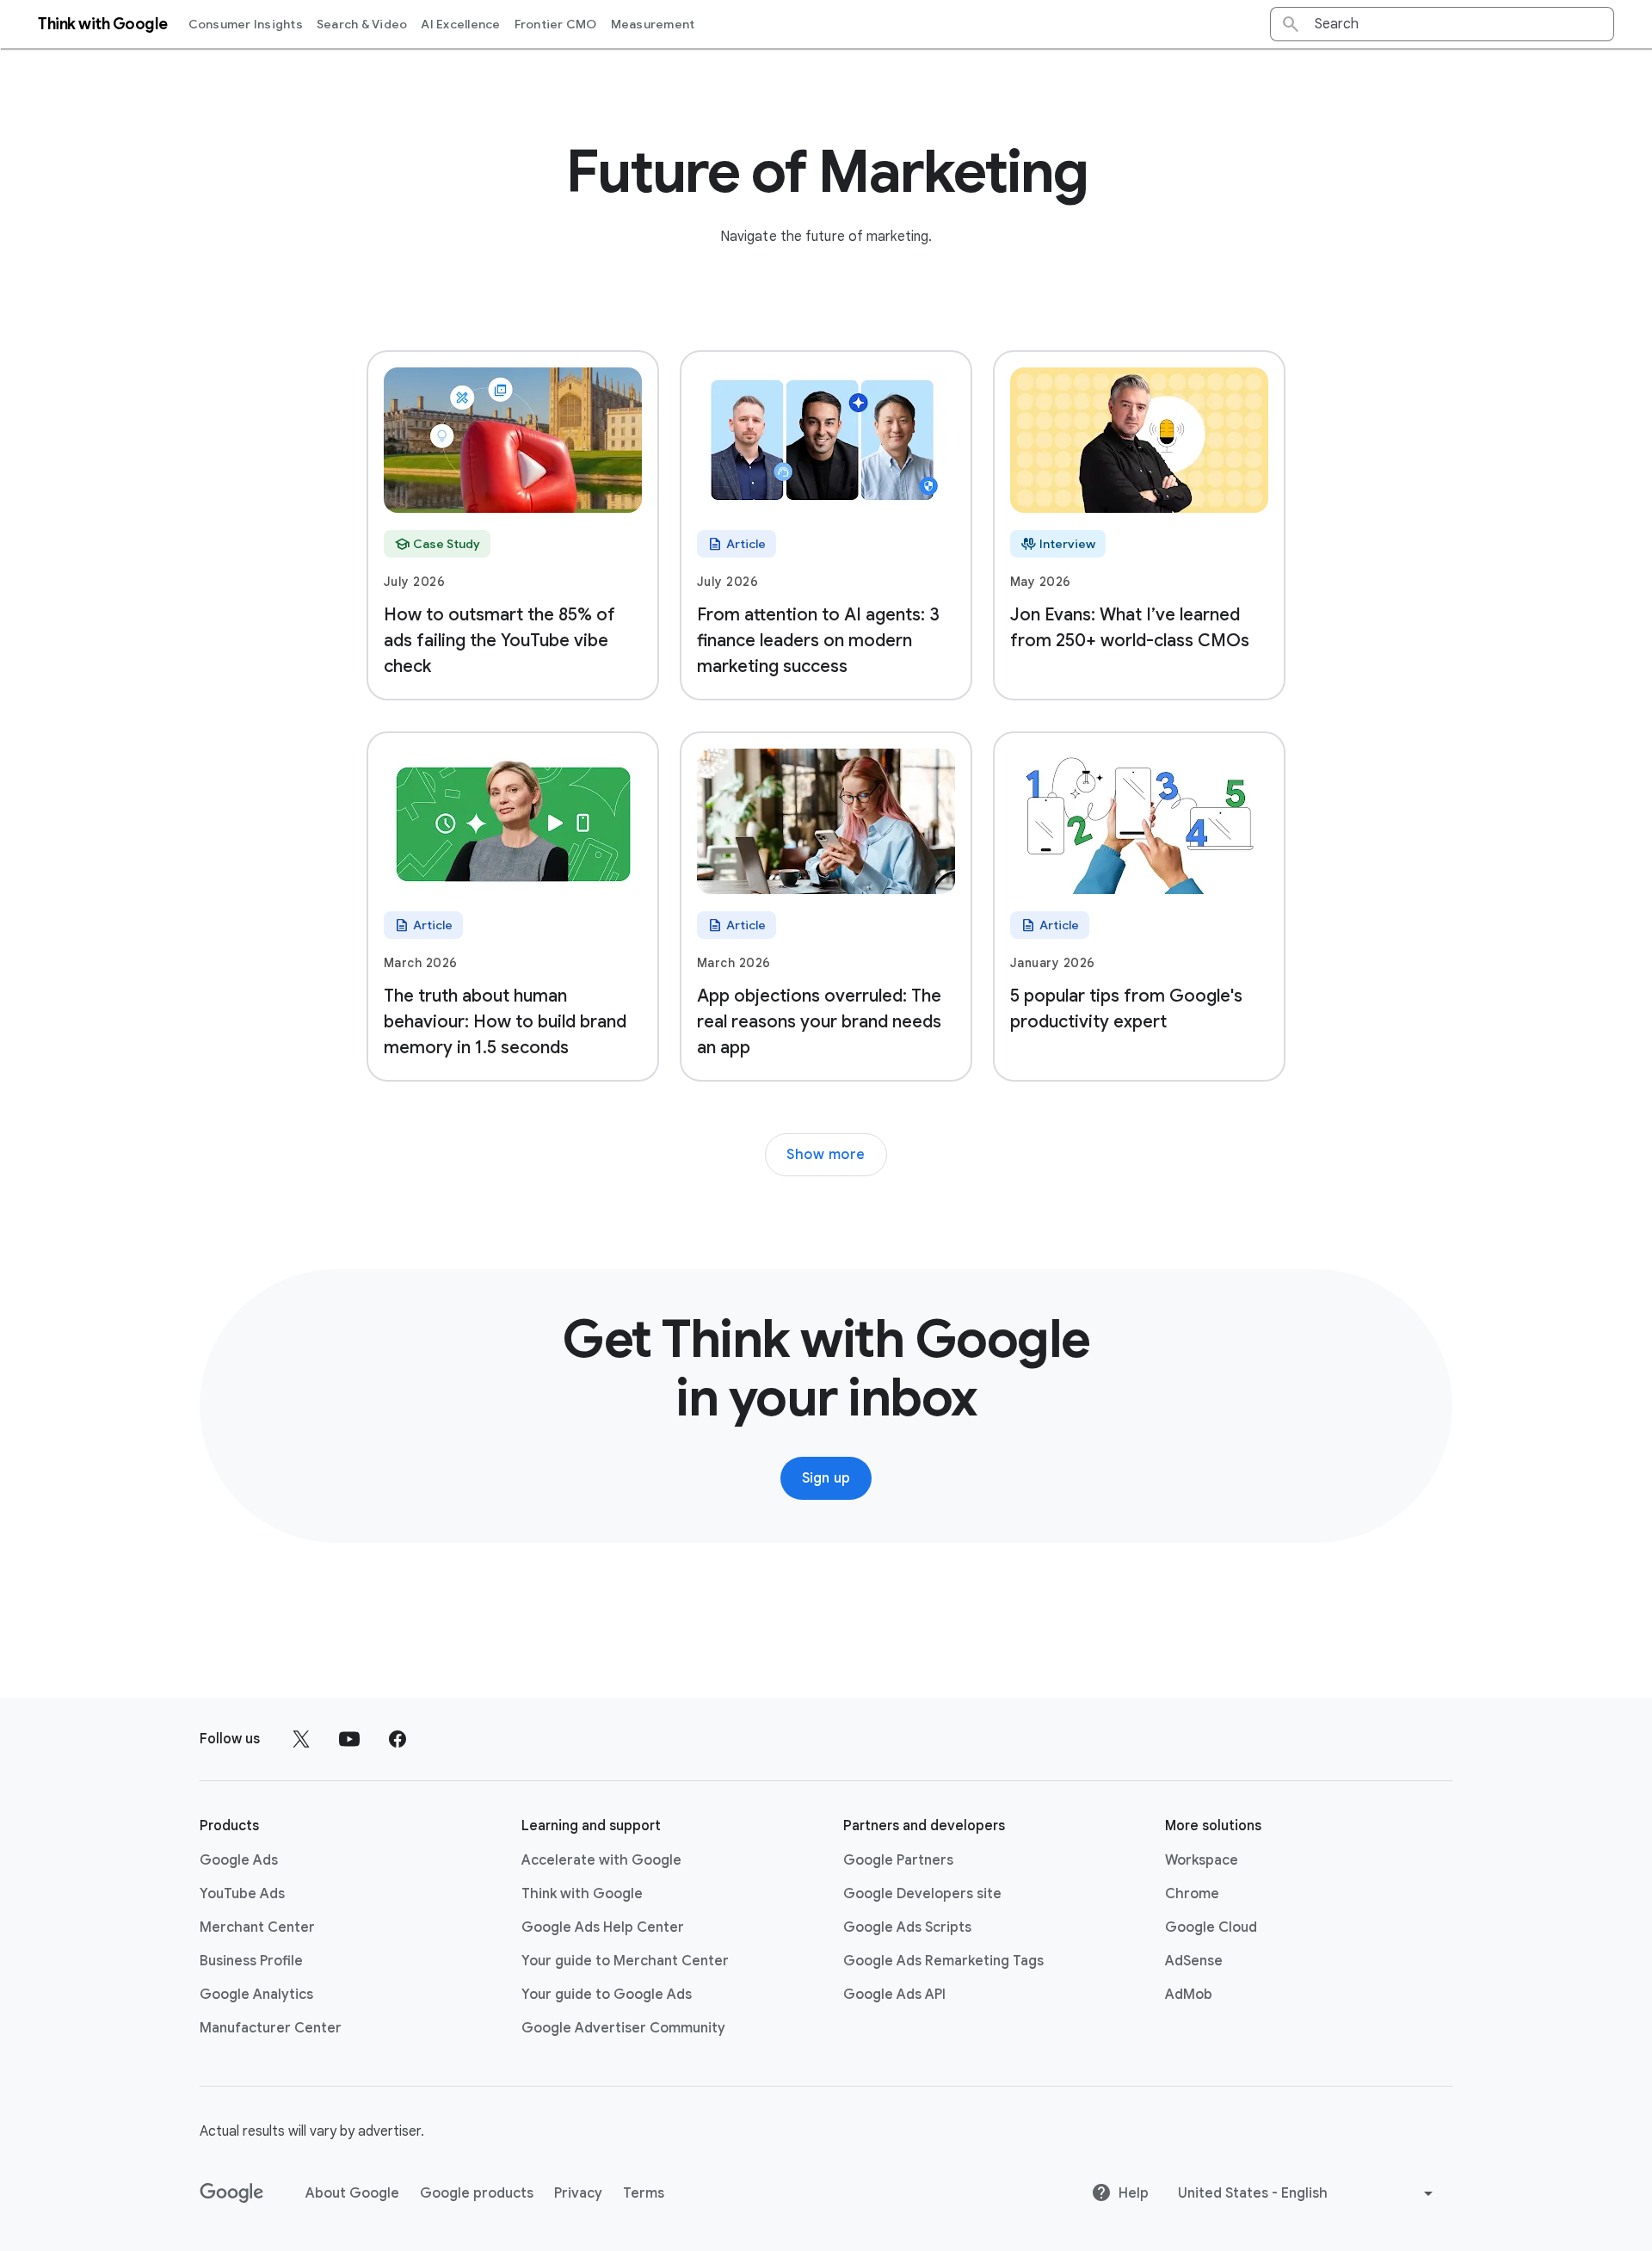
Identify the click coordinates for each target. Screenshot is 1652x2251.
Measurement (653, 24)
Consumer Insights (246, 24)
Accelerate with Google (601, 1860)
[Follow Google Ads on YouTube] (349, 1739)
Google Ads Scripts (907, 1927)
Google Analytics (256, 1995)
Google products (477, 2193)
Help (1134, 2193)
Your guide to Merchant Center (625, 1961)
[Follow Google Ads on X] (301, 1739)
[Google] (232, 2193)
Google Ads (239, 1860)
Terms (644, 2193)
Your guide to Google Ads (607, 1995)
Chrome (1192, 1894)
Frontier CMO (556, 24)
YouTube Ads (242, 1894)
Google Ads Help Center (603, 1927)
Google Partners (898, 1860)
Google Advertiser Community (623, 2028)
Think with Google (582, 1894)
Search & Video (362, 24)
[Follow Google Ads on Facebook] (398, 1739)
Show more (826, 1155)
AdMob (1189, 1995)
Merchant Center (257, 1927)
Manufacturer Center (271, 2028)
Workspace (1202, 1860)
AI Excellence (460, 24)
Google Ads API (894, 1995)
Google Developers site (922, 1894)
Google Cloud (1211, 1927)
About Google (352, 2193)
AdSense (1194, 1961)
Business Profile (251, 1961)
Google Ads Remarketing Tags (943, 1961)
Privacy (578, 2193)
